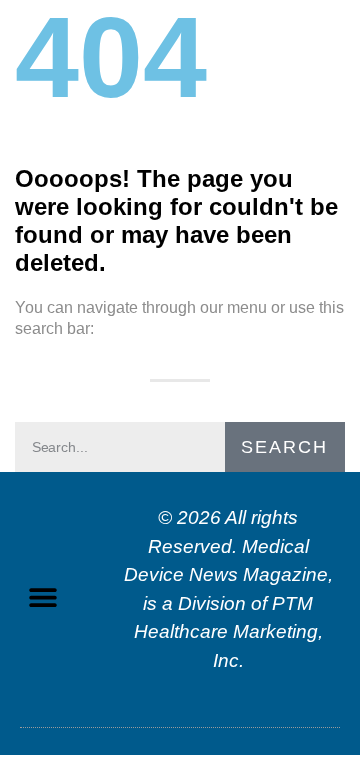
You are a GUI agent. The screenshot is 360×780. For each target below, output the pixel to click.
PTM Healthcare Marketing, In (228, 632)
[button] (42, 597)
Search (284, 447)
